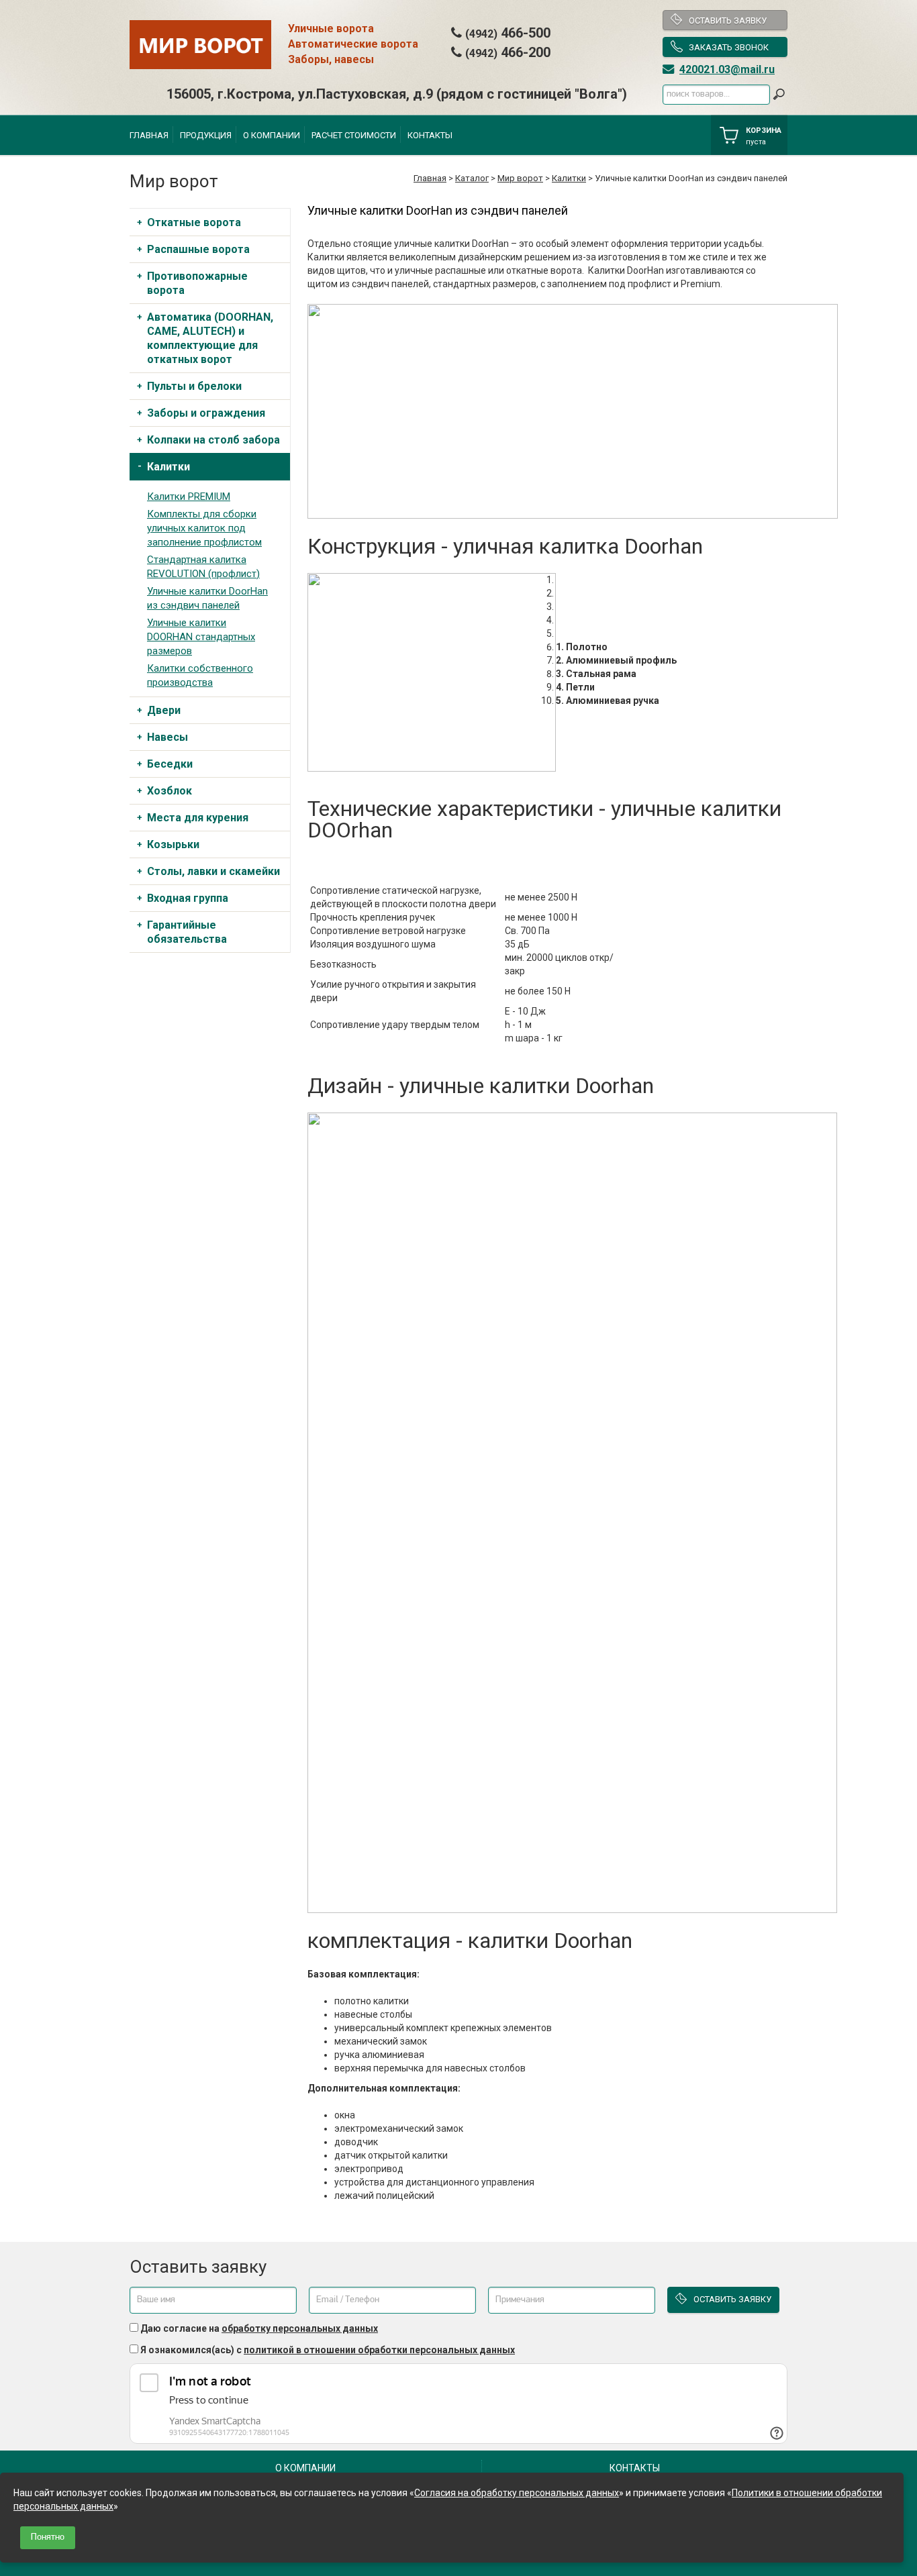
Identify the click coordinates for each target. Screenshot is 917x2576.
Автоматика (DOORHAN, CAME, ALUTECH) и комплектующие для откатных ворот (210, 338)
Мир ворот (520, 178)
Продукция (206, 135)
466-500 (508, 33)
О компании (272, 135)
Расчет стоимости (354, 135)
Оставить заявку (728, 20)
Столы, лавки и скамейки (213, 871)
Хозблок (170, 791)
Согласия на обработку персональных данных (517, 2493)
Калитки (569, 178)
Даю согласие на (259, 2328)
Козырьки (173, 844)
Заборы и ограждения (206, 413)
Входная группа (188, 898)
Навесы (167, 737)
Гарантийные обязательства (187, 932)
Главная (149, 135)
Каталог (472, 178)
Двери (164, 710)
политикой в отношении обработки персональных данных (379, 2350)
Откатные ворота (194, 222)
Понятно (48, 2537)
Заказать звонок (729, 47)
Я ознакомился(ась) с (328, 2350)
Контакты (430, 135)
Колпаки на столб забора (213, 440)
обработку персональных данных (300, 2328)
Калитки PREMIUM (189, 497)
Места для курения (198, 818)
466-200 (508, 52)
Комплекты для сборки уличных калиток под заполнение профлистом (204, 528)
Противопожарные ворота (197, 283)
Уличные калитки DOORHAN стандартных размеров (201, 637)
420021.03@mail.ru (727, 69)
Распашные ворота (198, 249)
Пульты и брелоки (194, 386)
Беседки (170, 764)
